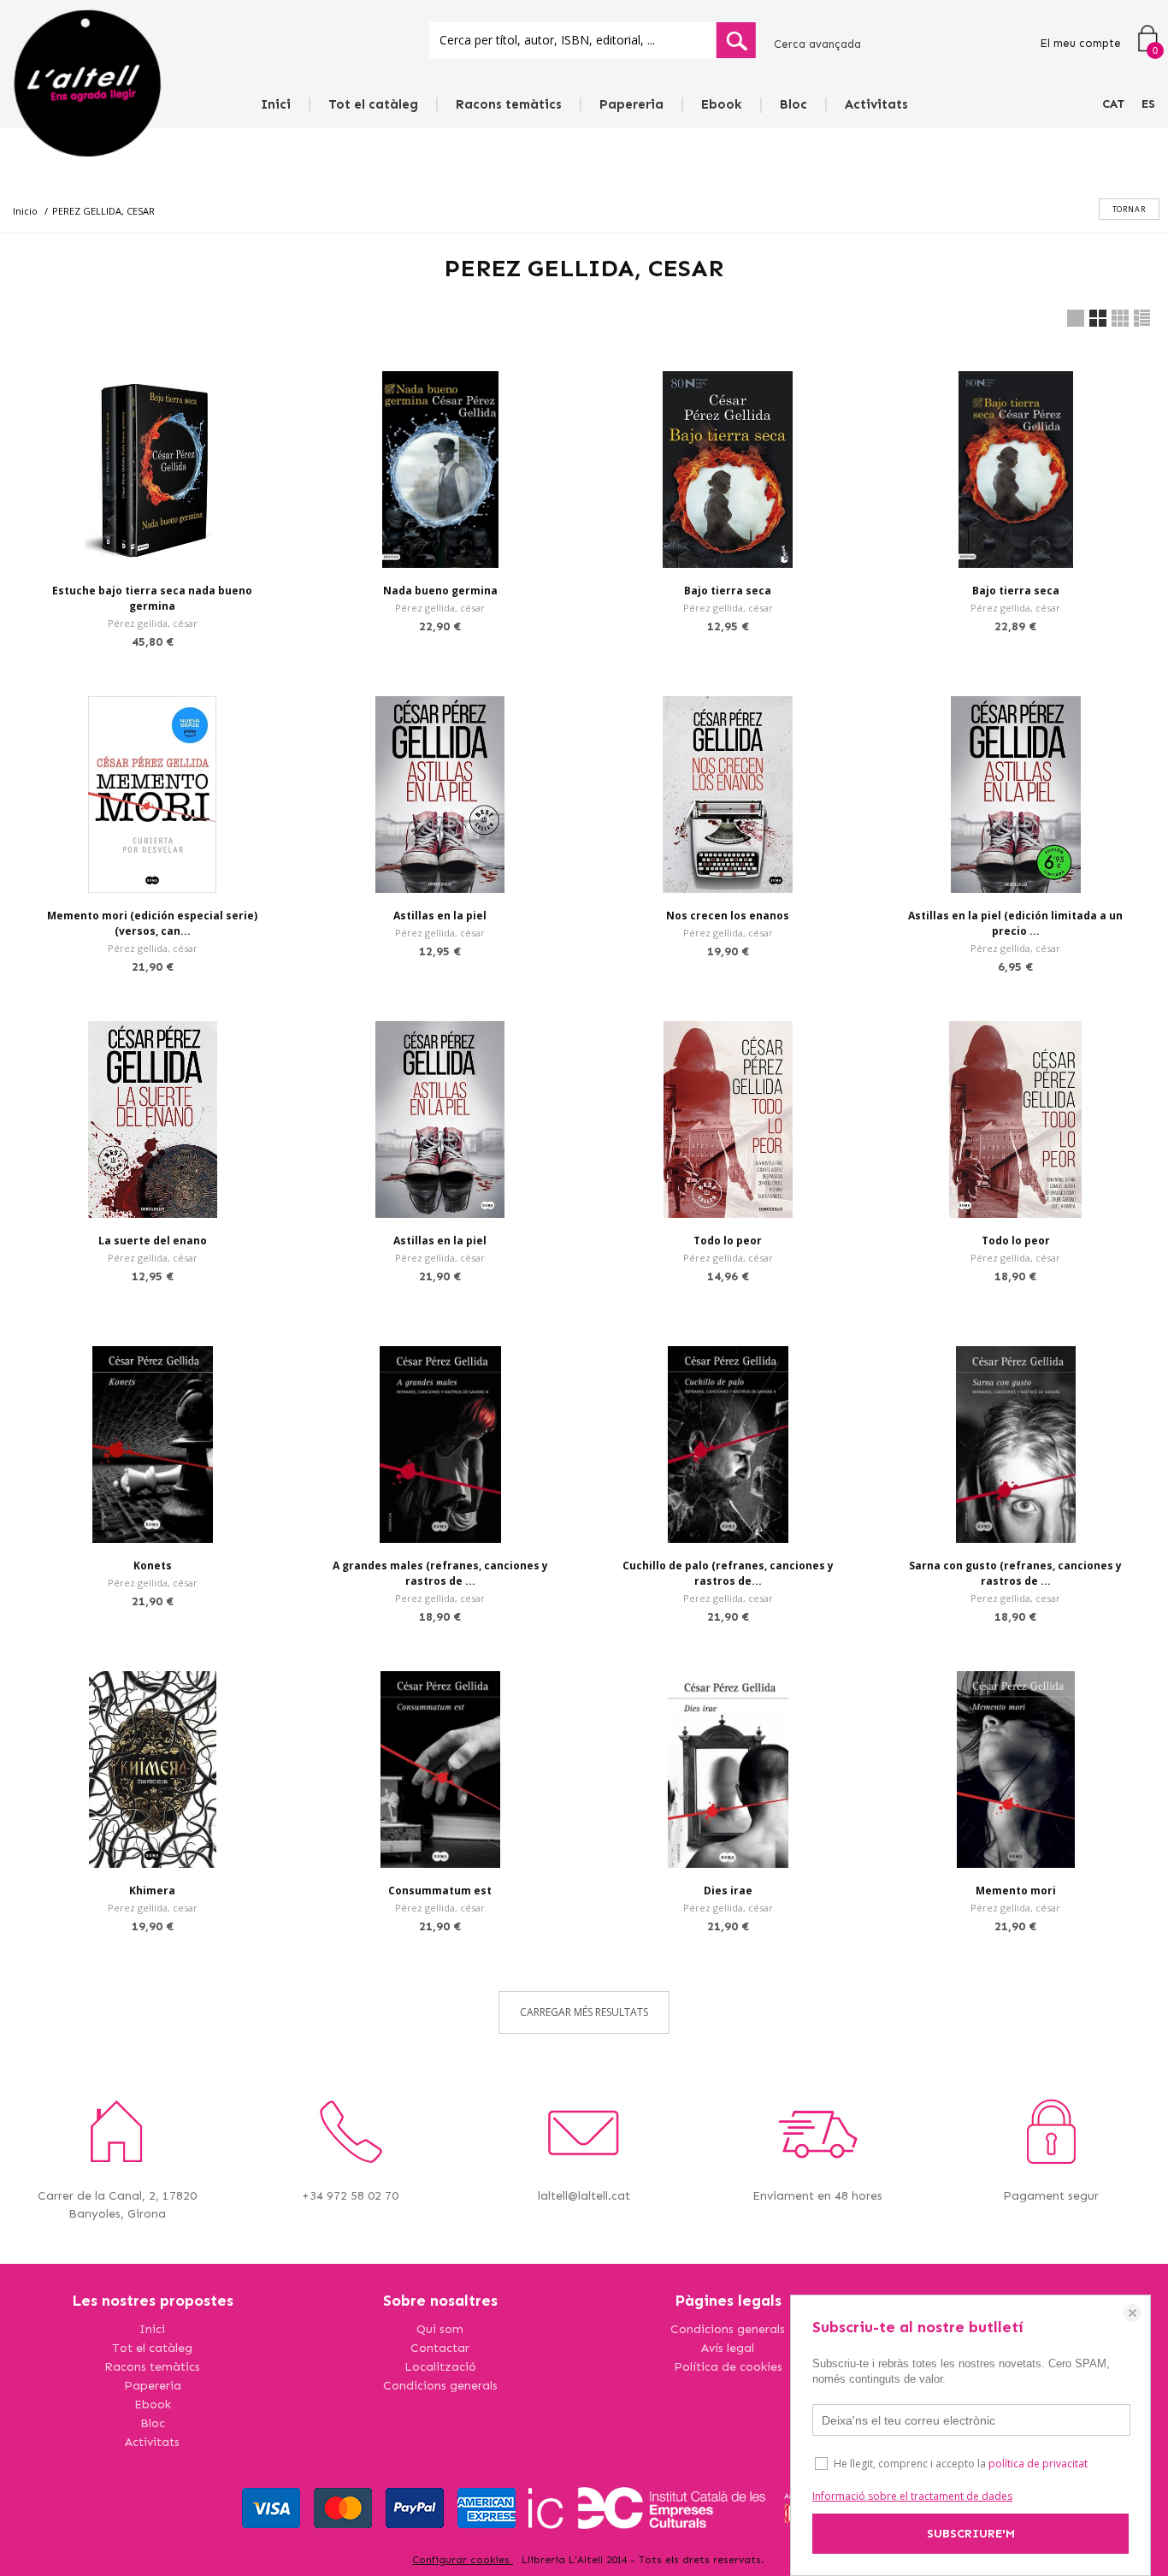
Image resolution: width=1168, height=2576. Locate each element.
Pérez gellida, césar (153, 623)
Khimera (152, 1891)
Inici (276, 104)
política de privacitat (1038, 2464)
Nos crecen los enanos (728, 916)
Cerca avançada (817, 44)
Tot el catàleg (373, 104)
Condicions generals (440, 2386)
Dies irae (728, 1891)
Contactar (440, 2348)
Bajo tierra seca (728, 591)
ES (1148, 104)
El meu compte (1080, 43)
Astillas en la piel (440, 916)
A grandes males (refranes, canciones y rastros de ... (440, 1573)
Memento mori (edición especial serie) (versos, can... (152, 923)
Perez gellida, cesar (440, 1598)
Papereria (631, 104)
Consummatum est (440, 1891)
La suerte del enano (153, 1241)
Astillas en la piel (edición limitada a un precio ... (1015, 923)
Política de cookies (728, 2367)
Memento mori (1016, 1891)
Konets (153, 1566)
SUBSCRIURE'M (971, 2534)
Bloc (793, 104)
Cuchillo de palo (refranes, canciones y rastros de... (728, 1573)
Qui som (440, 2329)
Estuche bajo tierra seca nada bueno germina (152, 598)
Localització (440, 2367)
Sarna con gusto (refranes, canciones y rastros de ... (1015, 1573)
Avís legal (728, 2348)
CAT (1113, 104)
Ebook (722, 104)
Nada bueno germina (440, 591)
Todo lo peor (728, 1241)
